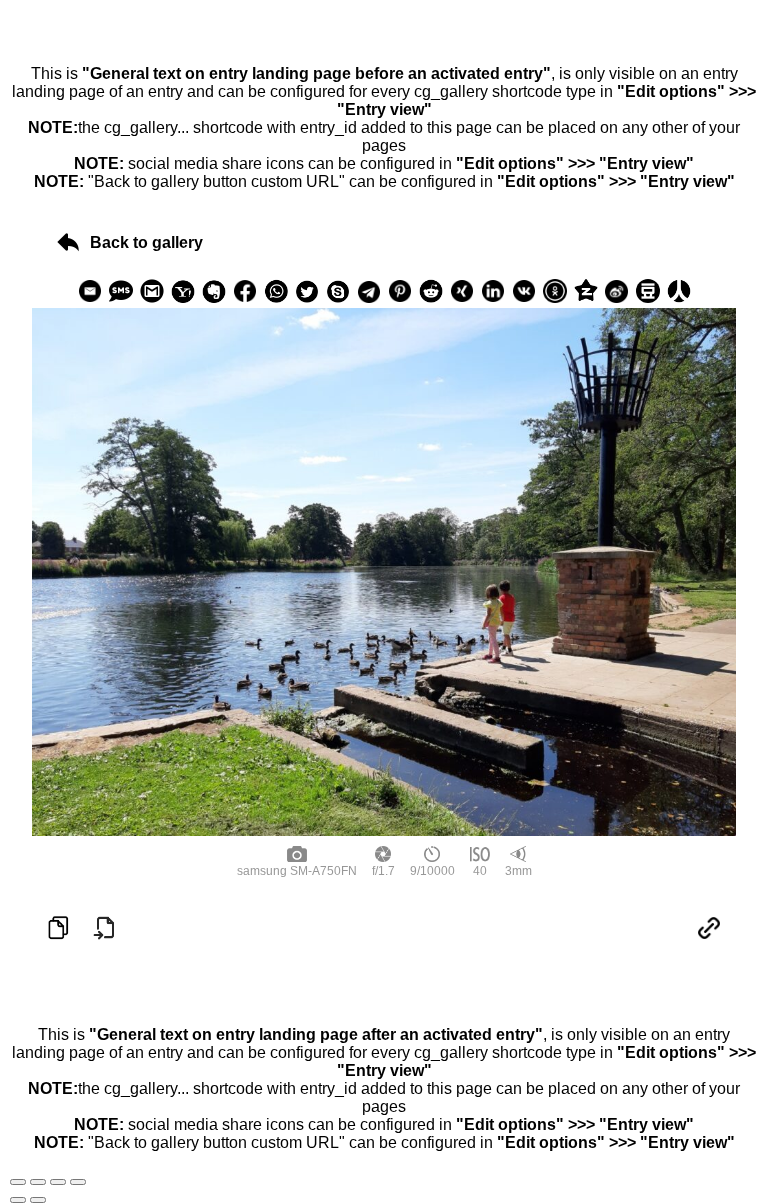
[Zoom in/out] (78, 1182)
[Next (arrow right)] (38, 1200)
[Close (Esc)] (18, 1182)
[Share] (38, 1182)
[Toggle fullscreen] (58, 1182)
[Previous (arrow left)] (18, 1200)
